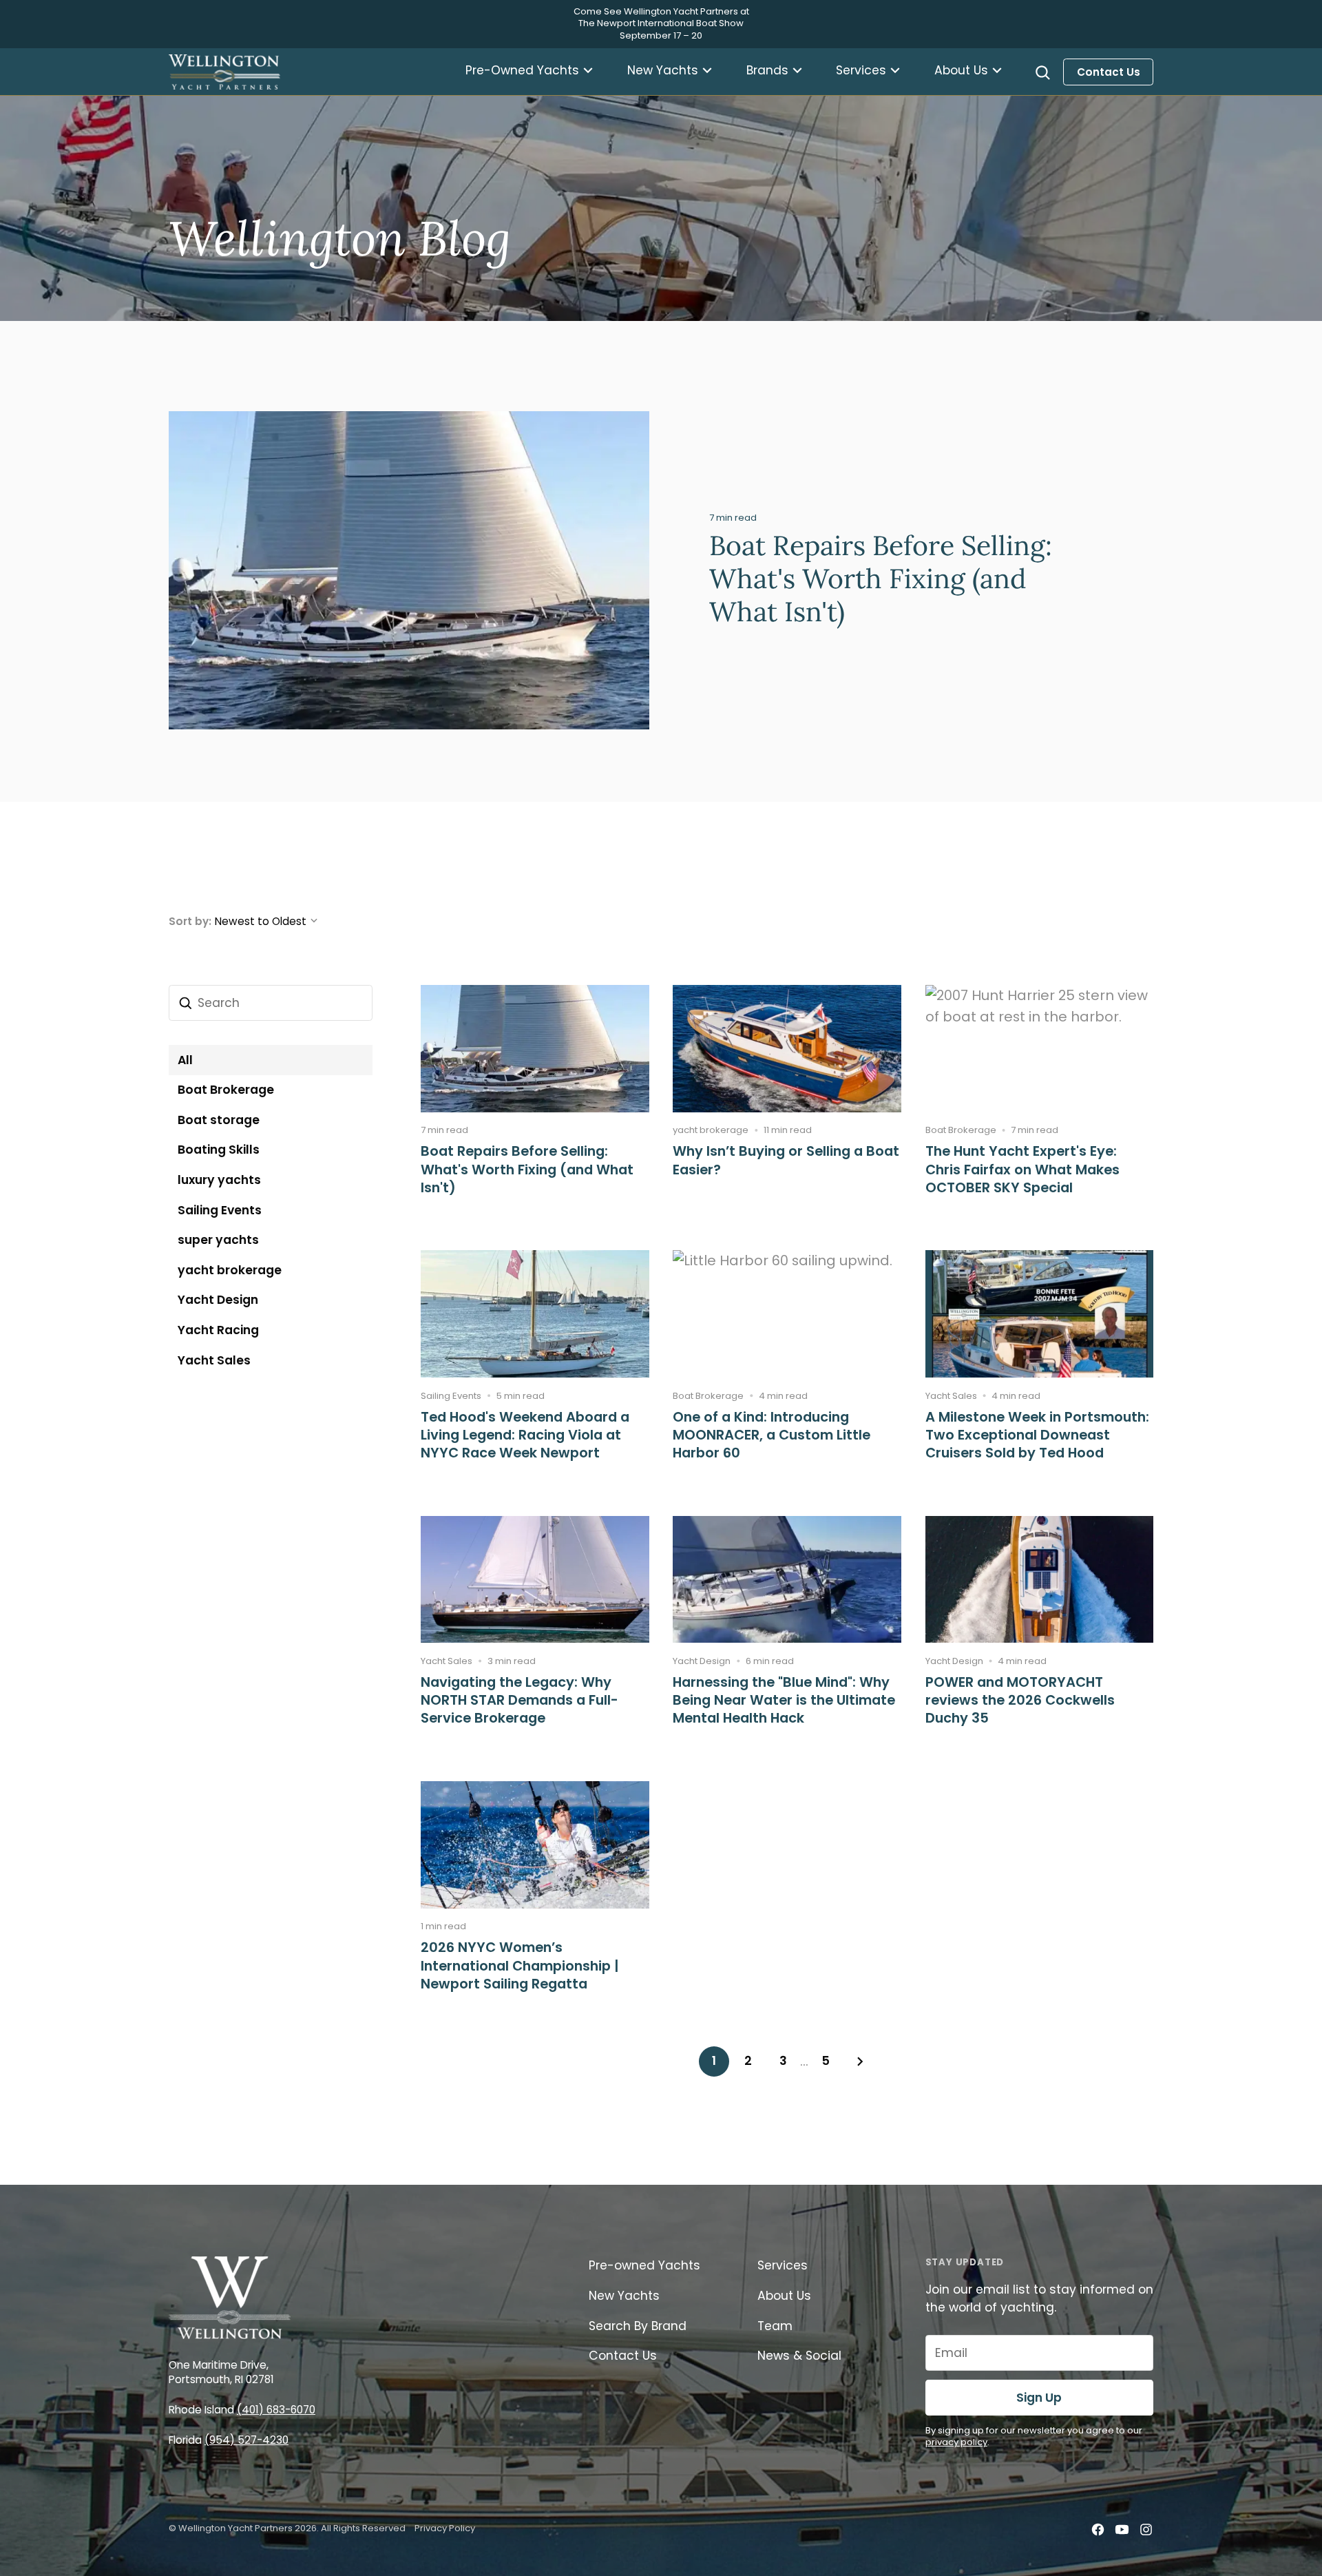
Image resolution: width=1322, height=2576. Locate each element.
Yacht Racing (218, 1330)
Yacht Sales (214, 1360)
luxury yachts (219, 1180)
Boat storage (219, 1120)
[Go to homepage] (225, 72)
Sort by (189, 921)
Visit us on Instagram (1146, 2530)
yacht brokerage (230, 1270)
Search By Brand (638, 2326)
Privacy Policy (445, 2528)
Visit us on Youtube (1122, 2530)
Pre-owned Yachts (644, 2265)
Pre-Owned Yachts (522, 70)
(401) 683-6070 (276, 2410)
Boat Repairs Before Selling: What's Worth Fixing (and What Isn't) (881, 579)
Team (777, 2326)
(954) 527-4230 (246, 2440)
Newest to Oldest (261, 921)
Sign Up (1039, 2398)
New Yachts (663, 70)
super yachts (218, 1240)
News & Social (799, 2356)
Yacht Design (218, 1300)
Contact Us (1109, 72)
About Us (961, 70)
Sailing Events (220, 1210)
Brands (767, 70)
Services (861, 70)
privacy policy (956, 2442)
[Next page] (861, 2061)
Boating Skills (219, 1150)
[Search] (1042, 72)
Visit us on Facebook (1098, 2530)
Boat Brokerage (226, 1090)
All (185, 1060)
